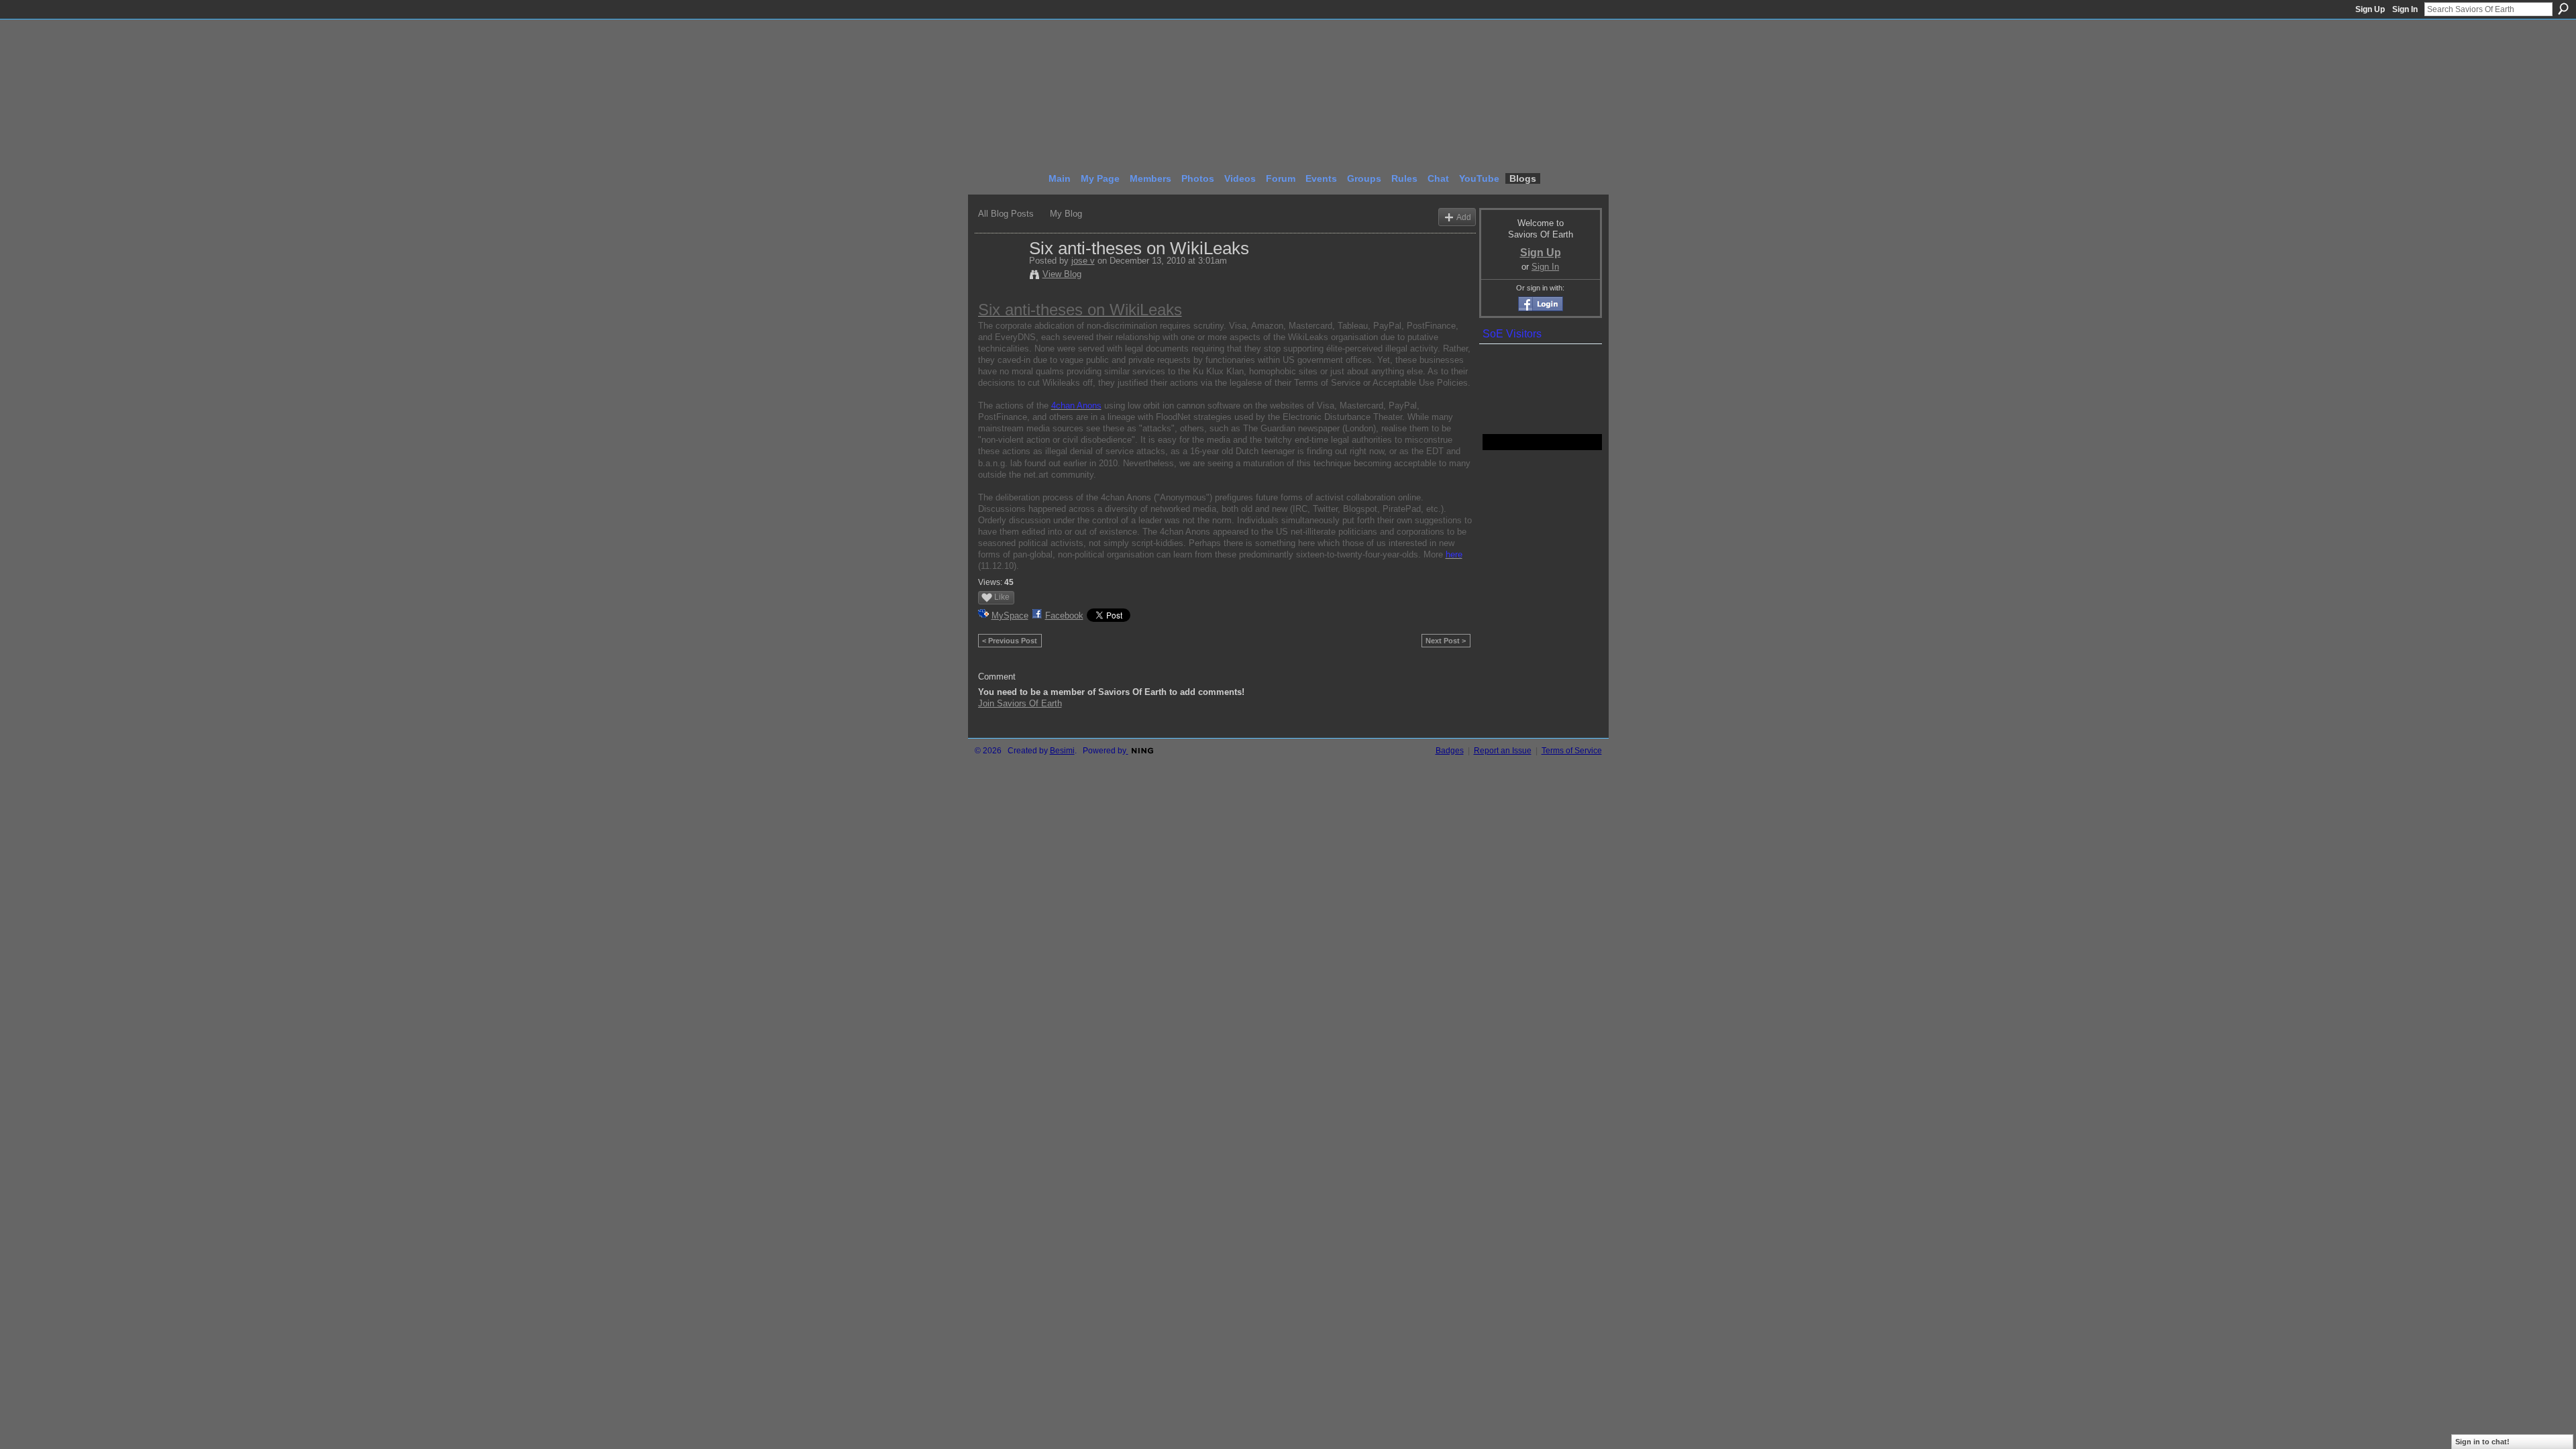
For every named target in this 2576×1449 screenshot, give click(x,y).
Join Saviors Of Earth (1020, 703)
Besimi (1062, 751)
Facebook (1064, 615)
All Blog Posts (1006, 214)
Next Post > (1446, 641)
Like (1002, 597)
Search (2563, 9)
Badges (1450, 751)
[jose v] (1000, 276)
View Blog (1062, 274)
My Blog (1066, 214)
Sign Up (2370, 9)
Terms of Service (1572, 751)
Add (1464, 217)
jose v (1083, 261)
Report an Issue (1503, 751)
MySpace (1010, 615)
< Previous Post (1010, 641)
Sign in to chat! (2482, 1442)
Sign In (2405, 9)
